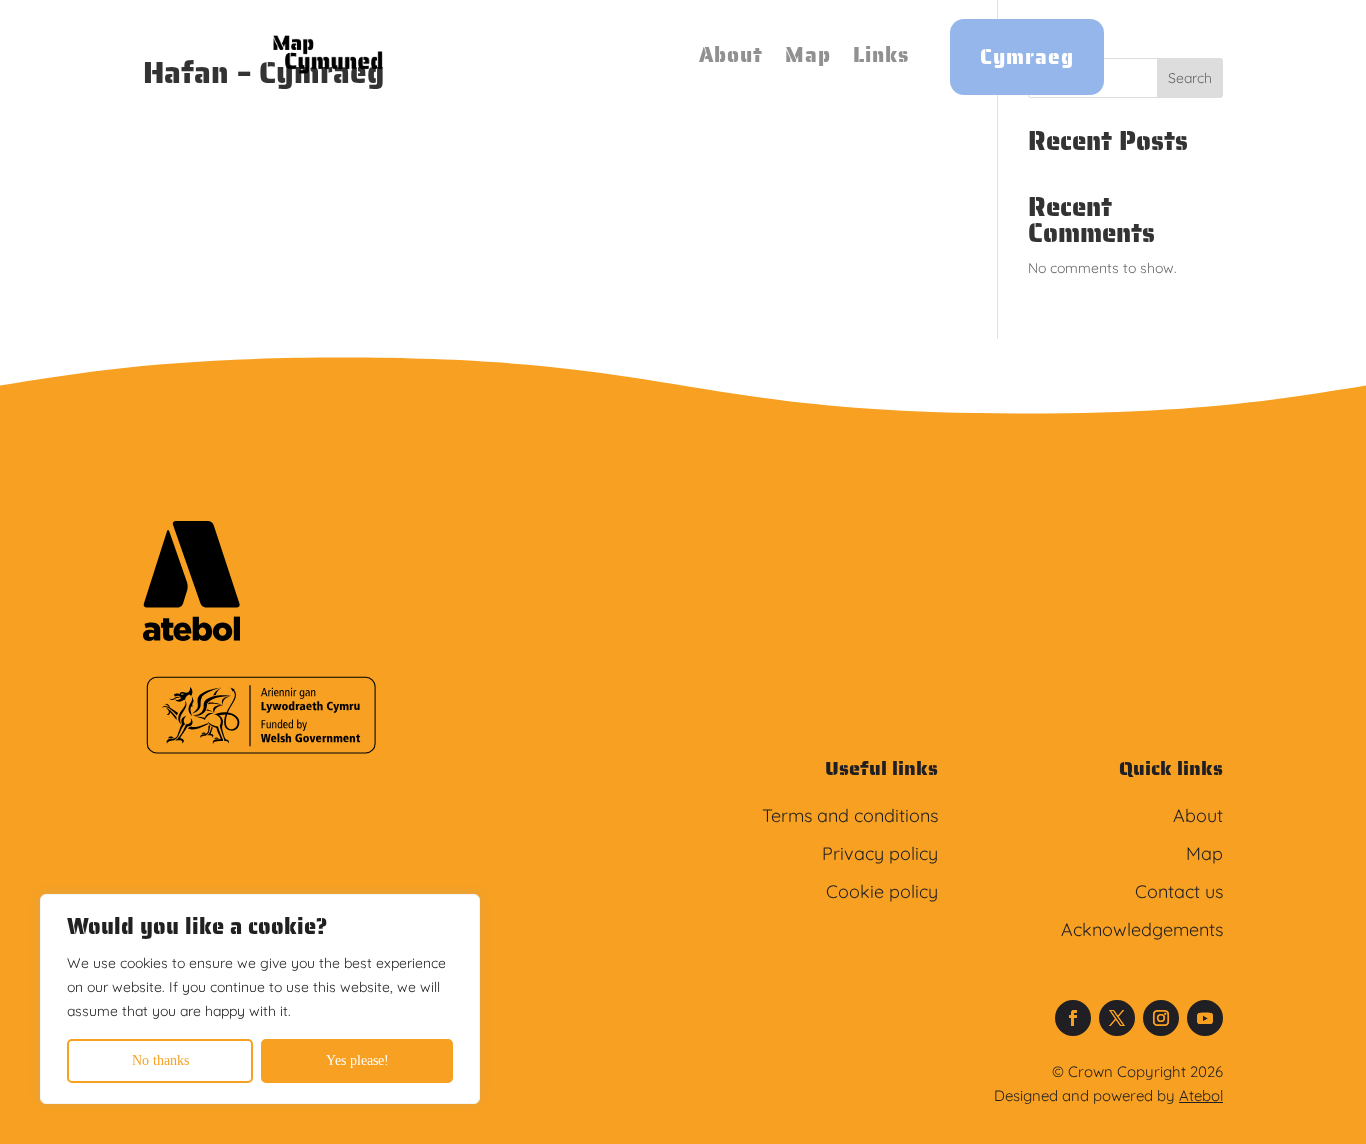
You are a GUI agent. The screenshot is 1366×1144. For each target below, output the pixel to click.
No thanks (160, 1060)
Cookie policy (882, 891)
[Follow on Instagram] (1161, 1018)
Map (808, 54)
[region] (260, 999)
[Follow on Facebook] (1073, 1018)
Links (881, 54)
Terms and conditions (850, 815)
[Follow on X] (1117, 1018)
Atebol (1201, 1095)
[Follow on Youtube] (1205, 1018)
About (731, 54)
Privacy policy (880, 853)
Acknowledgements (1142, 929)
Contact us (1179, 891)
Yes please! (357, 1060)
